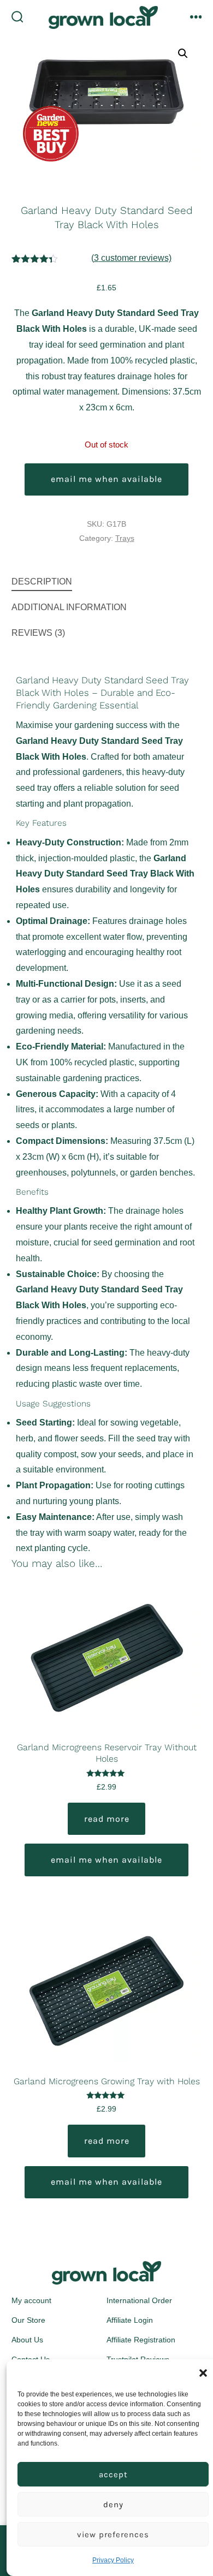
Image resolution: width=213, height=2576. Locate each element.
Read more (107, 1819)
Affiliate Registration (141, 2340)
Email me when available (106, 479)
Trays (125, 538)
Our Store (28, 2320)
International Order (139, 2300)
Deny (113, 2505)
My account (31, 2300)
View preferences (113, 2535)
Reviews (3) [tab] (38, 633)
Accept (113, 2474)
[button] (203, 2373)
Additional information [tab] (69, 607)
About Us (27, 2340)
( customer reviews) (131, 258)
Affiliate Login (130, 2320)
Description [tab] (42, 582)
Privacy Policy (113, 2560)
